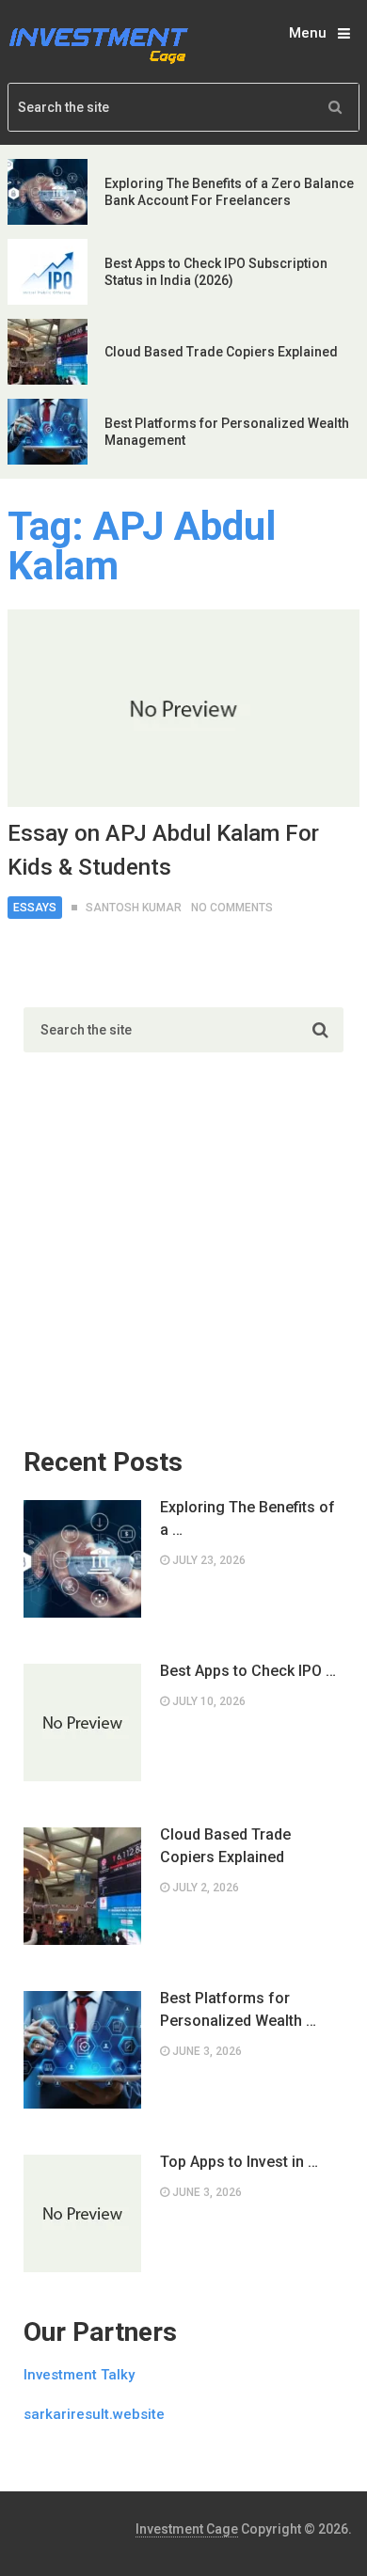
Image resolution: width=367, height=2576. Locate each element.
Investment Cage (187, 2529)
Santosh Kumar (134, 908)
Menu (308, 33)
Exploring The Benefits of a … (247, 1518)
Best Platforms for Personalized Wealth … (238, 2009)
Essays (35, 908)
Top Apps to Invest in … (239, 2162)
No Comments (232, 908)
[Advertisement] (165, 1259)
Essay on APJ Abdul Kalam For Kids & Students (163, 850)
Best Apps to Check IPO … (248, 1671)
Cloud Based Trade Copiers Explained (221, 352)
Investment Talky (79, 2375)
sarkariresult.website (94, 2414)
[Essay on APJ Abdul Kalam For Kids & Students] (183, 708)
